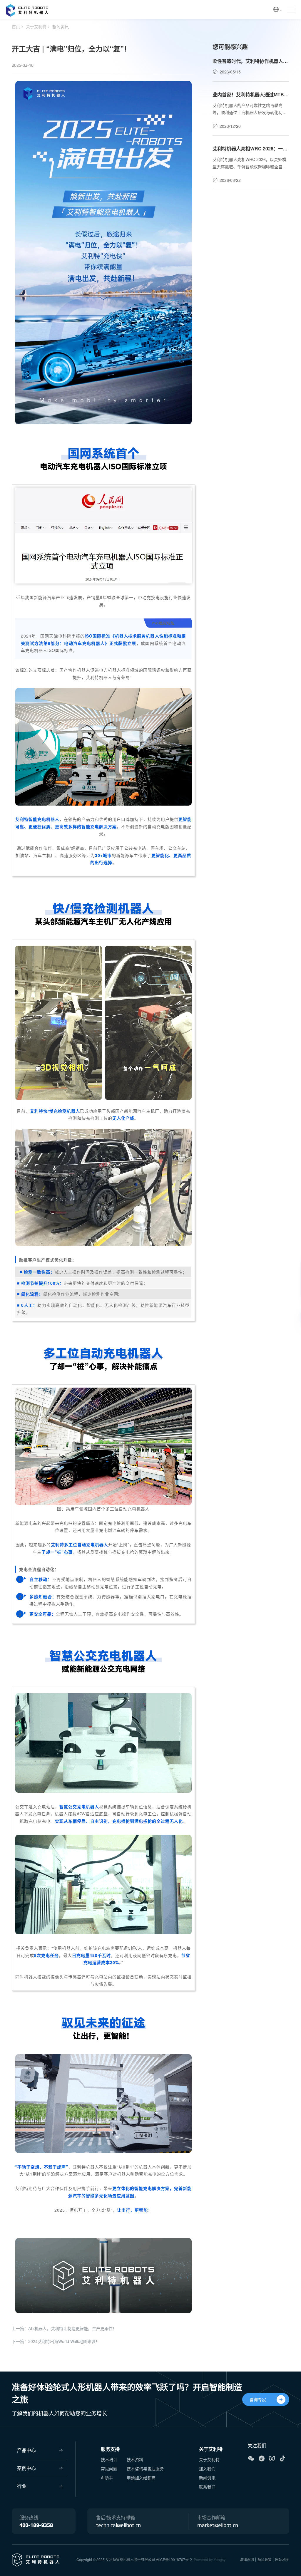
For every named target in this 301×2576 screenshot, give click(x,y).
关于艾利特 (36, 26)
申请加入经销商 (141, 2478)
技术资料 (135, 2459)
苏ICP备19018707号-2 (174, 2559)
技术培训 (109, 2459)
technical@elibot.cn (118, 2525)
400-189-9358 (36, 2525)
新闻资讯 (61, 26)
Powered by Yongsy (210, 2559)
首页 (16, 26)
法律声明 (247, 2559)
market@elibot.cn (218, 2525)
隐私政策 (265, 2559)
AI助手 (107, 2478)
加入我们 (207, 2468)
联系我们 (207, 2487)
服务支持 (110, 2449)
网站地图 (282, 2559)
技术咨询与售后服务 (145, 2468)
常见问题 (109, 2468)
